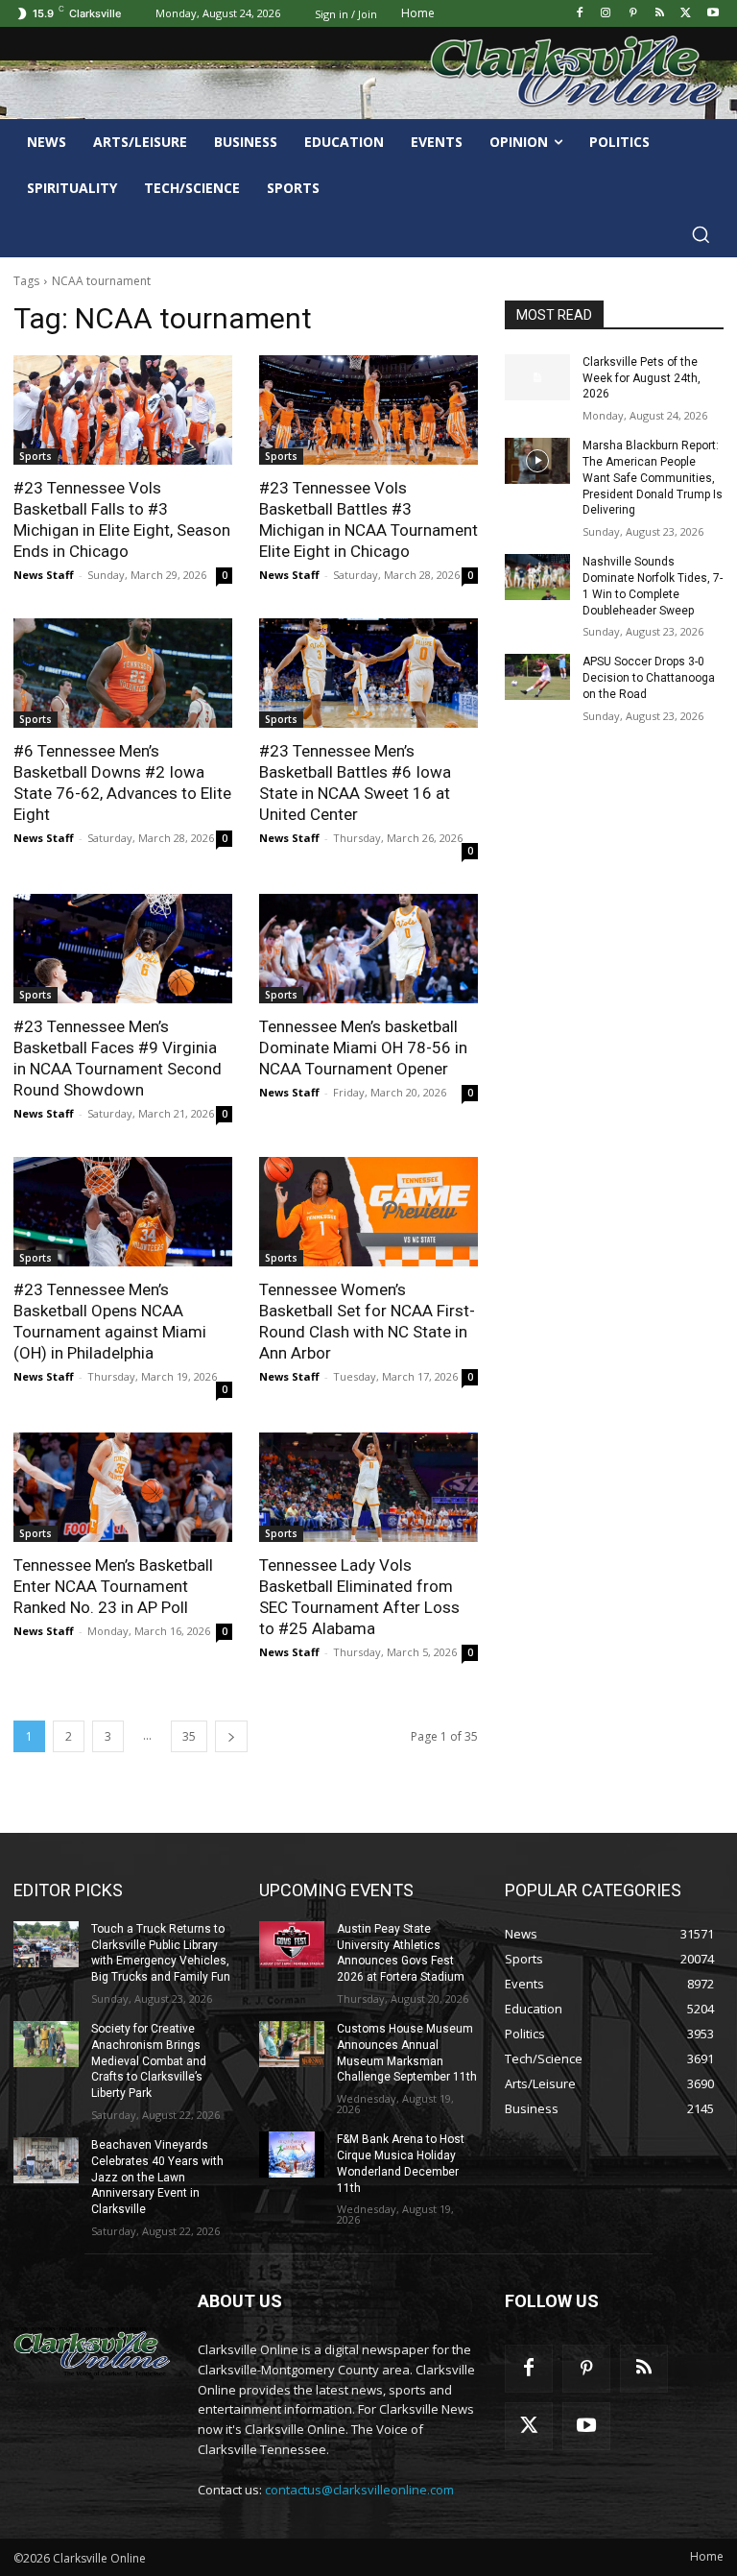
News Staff (44, 575)
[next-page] (231, 1736)
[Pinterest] (633, 14)
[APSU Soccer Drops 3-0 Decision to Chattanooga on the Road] (537, 677)
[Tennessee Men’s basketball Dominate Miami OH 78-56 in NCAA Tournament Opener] (368, 949)
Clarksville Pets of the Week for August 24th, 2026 (642, 378)
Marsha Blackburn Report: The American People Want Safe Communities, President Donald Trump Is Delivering (653, 478)
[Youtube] (713, 14)
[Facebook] (579, 14)
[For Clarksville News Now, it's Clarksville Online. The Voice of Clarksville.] (92, 2351)
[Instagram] (606, 14)
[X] (686, 14)
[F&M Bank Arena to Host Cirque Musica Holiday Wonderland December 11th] (292, 2155)
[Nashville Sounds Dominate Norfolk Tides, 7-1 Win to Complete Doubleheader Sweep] (537, 577)
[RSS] (660, 14)
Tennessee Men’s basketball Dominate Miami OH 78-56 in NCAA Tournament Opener (363, 1047)
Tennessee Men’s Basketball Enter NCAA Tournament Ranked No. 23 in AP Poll (113, 1586)
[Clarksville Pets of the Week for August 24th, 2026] (537, 377)
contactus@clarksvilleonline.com (359, 2490)
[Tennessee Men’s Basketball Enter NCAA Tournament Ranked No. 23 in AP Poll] (123, 1487)
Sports (36, 456)
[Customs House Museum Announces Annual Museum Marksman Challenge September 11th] (292, 2044)
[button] (701, 234)
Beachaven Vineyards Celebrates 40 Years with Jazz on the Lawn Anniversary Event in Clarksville (157, 2177)
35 (189, 1736)
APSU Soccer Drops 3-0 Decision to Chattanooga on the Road (649, 678)
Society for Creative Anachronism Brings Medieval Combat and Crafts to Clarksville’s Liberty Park (149, 2061)
